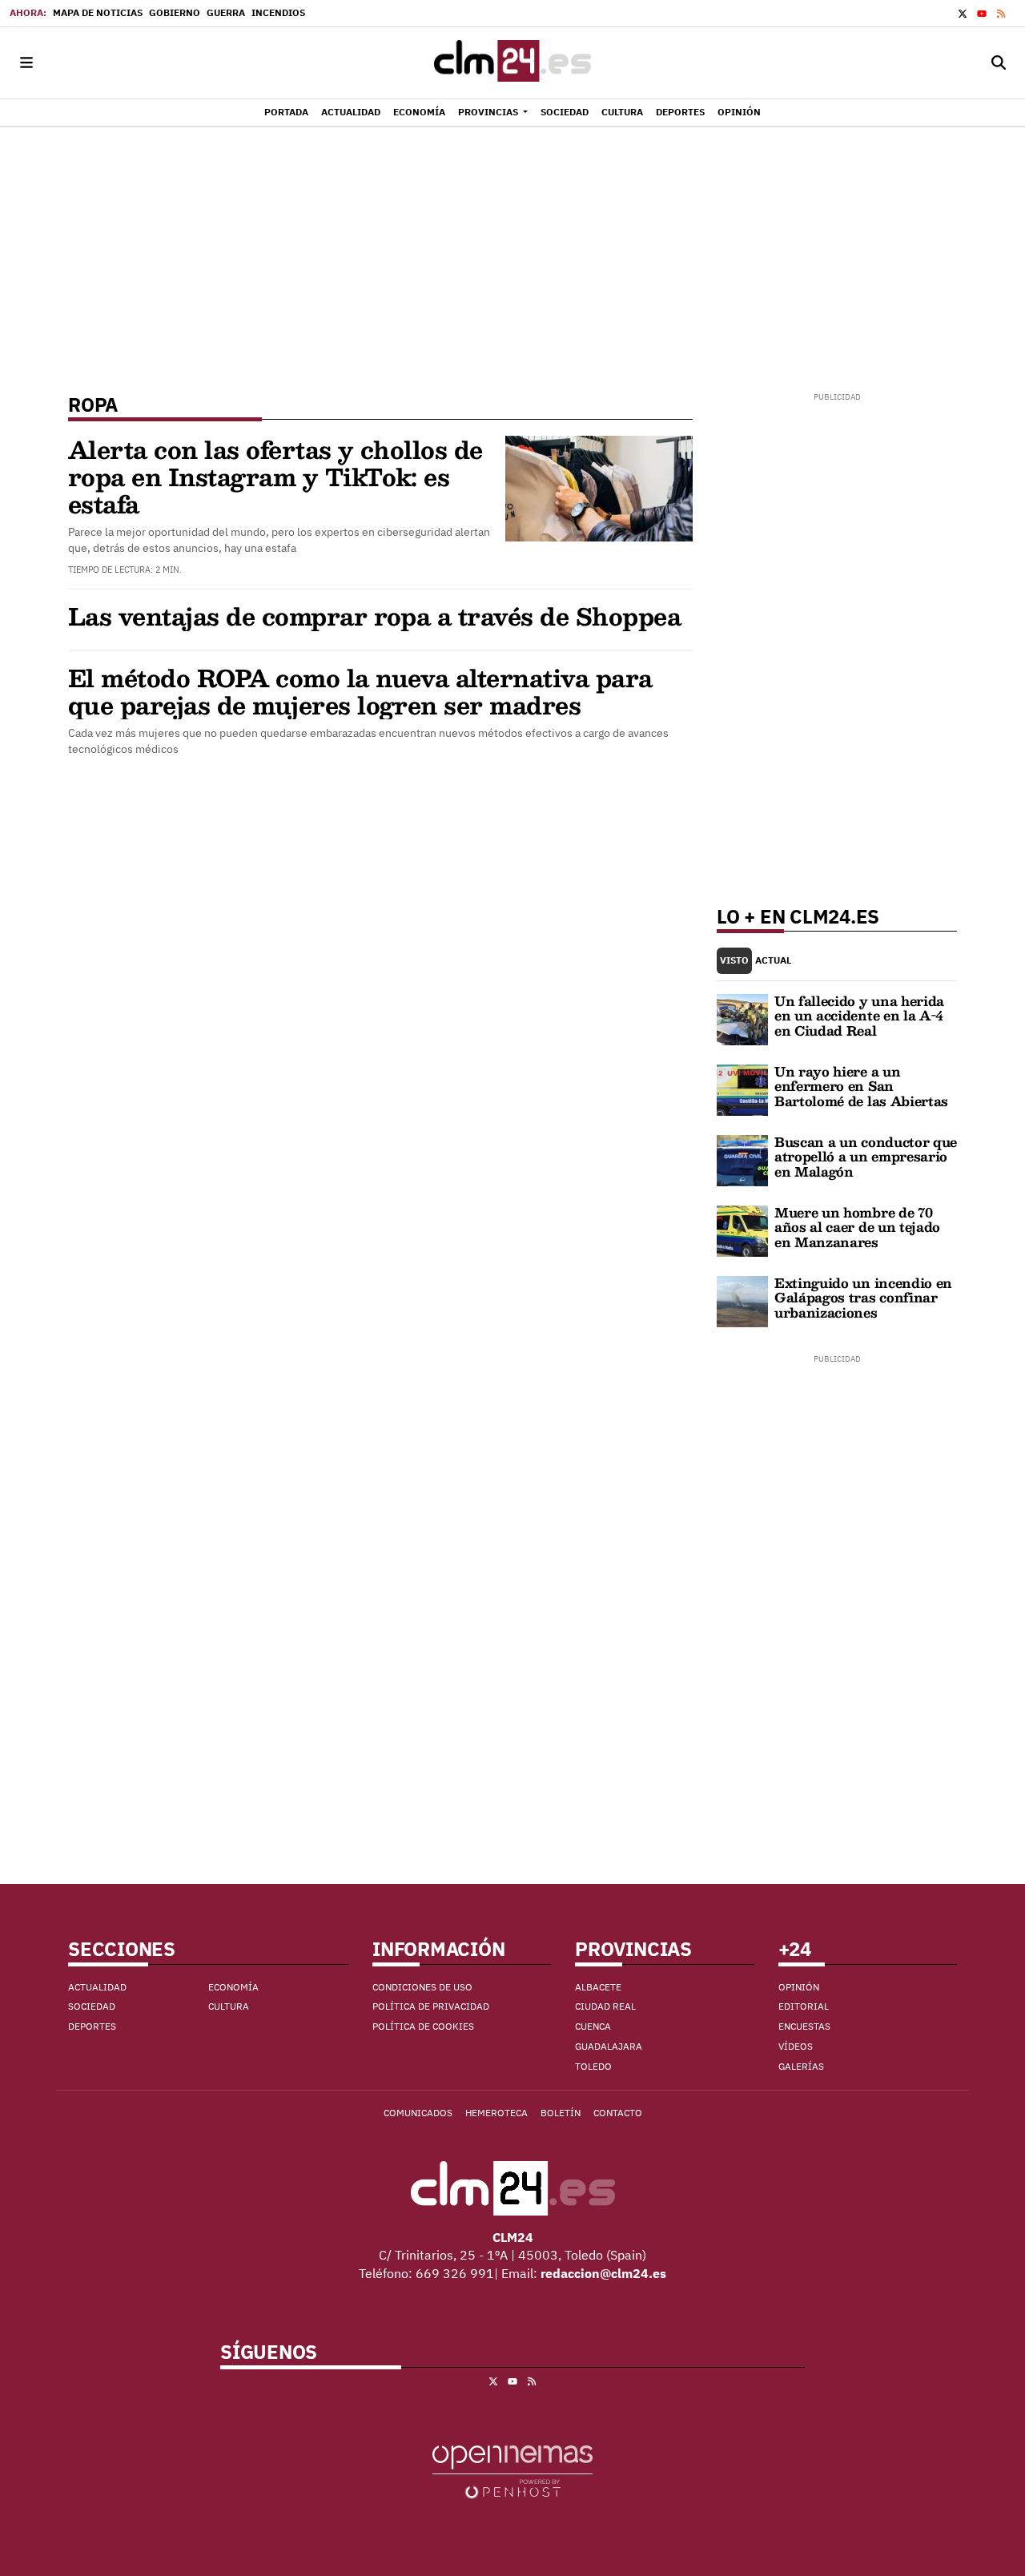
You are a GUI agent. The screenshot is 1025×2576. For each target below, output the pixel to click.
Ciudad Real (605, 2006)
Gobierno (175, 12)
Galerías (801, 2066)
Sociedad (92, 2006)
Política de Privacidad (431, 2006)
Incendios (278, 12)
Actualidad (97, 1987)
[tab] (734, 961)
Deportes (92, 2026)
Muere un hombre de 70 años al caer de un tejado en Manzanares (857, 1227)
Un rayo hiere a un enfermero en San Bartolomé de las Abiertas (861, 1086)
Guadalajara (609, 2046)
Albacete (598, 1987)
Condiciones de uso (422, 1987)
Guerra (226, 12)
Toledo (593, 2066)
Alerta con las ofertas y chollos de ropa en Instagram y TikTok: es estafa (275, 476)
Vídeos (796, 2046)
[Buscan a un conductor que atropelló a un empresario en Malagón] (742, 1159)
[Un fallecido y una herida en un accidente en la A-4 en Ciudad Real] (742, 1018)
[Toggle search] (999, 63)
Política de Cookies (423, 2026)
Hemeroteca (496, 2113)
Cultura (229, 2006)
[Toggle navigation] (26, 63)
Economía (233, 1987)
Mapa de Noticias (98, 12)
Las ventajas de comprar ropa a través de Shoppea (374, 616)
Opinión (799, 1987)
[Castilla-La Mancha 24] (512, 63)
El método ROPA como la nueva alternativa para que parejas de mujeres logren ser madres (360, 691)
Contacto (618, 2113)
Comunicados (418, 2113)
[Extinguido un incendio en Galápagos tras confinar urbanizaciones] (742, 1300)
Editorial (804, 2006)
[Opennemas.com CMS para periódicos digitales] (512, 2470)
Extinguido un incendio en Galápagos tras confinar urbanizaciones (863, 1298)
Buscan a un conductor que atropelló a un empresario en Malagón (866, 1157)
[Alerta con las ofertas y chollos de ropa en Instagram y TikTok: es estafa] (599, 487)
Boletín (561, 2113)
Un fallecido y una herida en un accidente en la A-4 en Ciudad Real (859, 1016)
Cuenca (593, 2026)
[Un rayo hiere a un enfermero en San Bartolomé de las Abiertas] (742, 1089)
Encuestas (804, 2026)
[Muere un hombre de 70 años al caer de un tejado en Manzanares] (742, 1230)
